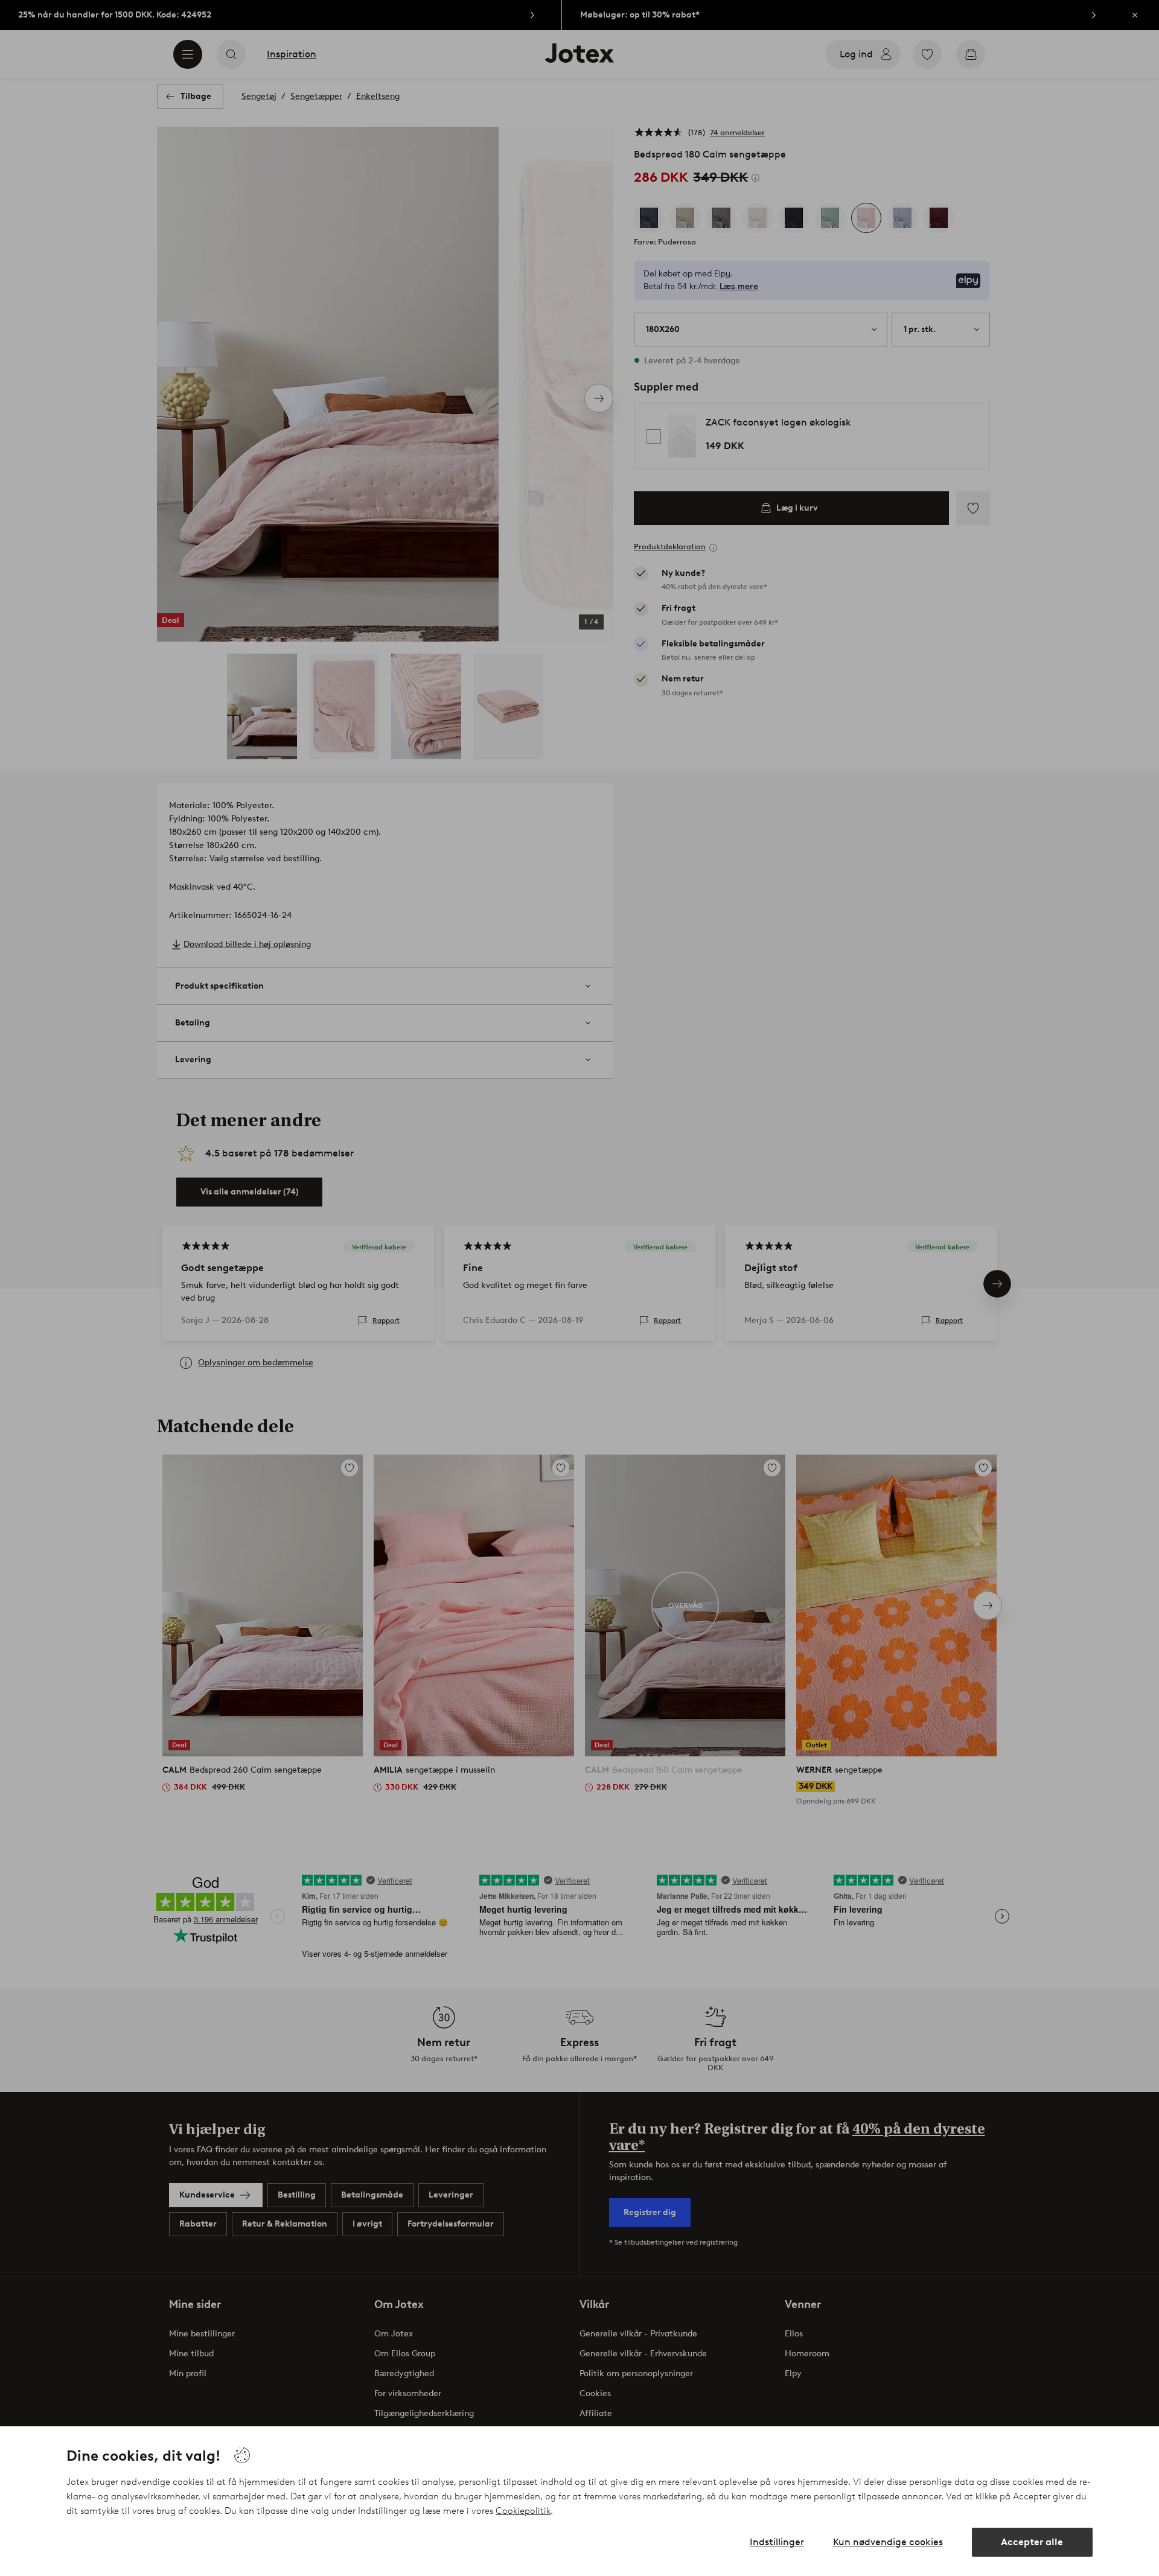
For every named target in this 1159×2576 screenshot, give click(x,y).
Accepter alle (1032, 2542)
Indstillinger (777, 2542)
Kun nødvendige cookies (888, 2542)
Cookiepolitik (523, 2511)
